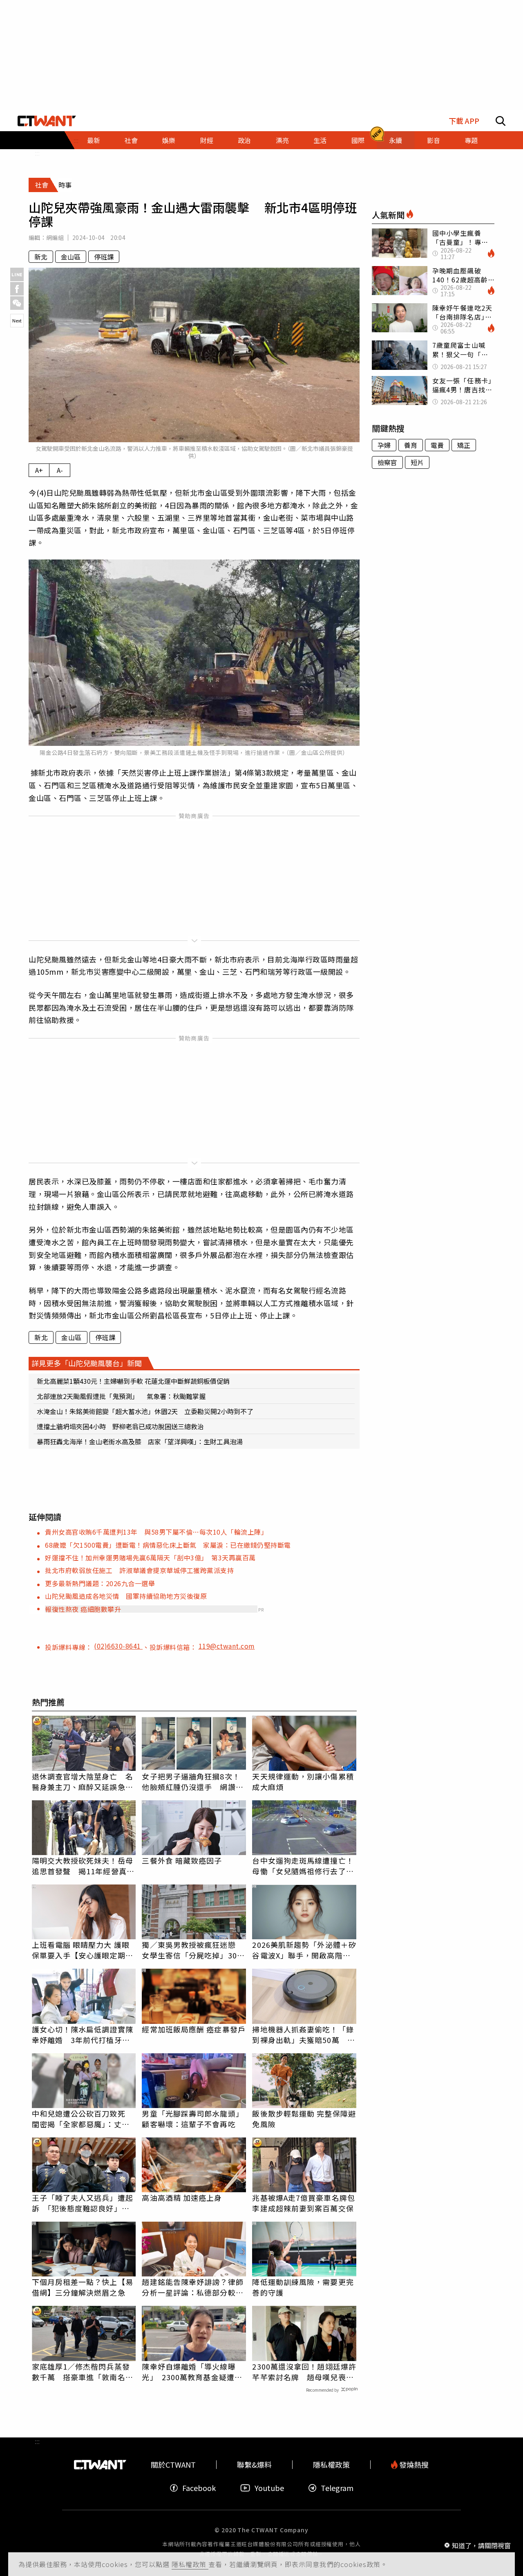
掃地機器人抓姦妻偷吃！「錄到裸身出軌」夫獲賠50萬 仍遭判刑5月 (303, 2034)
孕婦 (384, 445)
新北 (41, 257)
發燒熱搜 (413, 2465)
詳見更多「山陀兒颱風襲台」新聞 (87, 1363)
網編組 (55, 237)
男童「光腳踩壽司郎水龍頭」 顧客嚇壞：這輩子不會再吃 (194, 2119)
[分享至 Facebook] (17, 289)
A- (60, 470)
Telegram (337, 2488)
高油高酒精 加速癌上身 (182, 2198)
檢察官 (387, 462)
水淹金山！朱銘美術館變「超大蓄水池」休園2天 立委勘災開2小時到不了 (145, 1411)
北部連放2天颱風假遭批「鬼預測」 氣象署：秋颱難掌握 (121, 1396)
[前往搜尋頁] (501, 121)
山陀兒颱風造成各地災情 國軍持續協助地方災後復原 (126, 1596)
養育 (411, 445)
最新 (94, 140)
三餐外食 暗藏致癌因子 (182, 1860)
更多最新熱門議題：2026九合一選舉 (100, 1583)
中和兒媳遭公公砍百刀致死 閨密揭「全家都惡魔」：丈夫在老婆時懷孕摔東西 (83, 2119)
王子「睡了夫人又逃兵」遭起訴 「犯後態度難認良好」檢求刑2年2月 (83, 2203)
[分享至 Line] (17, 274)
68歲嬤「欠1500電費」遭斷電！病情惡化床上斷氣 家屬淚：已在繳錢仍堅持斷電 (168, 1545)
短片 (417, 462)
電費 (437, 445)
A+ (39, 470)
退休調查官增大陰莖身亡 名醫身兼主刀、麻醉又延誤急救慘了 (83, 1781)
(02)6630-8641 (118, 1646)
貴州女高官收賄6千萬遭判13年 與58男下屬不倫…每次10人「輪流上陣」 (156, 1532)
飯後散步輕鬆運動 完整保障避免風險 (304, 2119)
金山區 (71, 257)
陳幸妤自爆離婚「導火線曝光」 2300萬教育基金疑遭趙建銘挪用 (192, 2372)
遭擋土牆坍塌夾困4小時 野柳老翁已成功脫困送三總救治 (120, 1426)
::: (37, 153)
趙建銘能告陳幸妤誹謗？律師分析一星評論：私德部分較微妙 (192, 2287)
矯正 (464, 445)
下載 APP (464, 121)
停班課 (104, 257)
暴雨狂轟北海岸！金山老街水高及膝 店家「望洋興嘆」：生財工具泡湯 (140, 1441)
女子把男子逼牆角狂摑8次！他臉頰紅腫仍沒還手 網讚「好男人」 (191, 1781)
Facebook (199, 2488)
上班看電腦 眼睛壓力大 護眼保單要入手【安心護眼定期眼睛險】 (83, 1950)
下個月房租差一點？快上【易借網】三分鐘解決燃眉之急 (83, 2287)
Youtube (269, 2488)
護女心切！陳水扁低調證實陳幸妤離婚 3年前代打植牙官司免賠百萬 (83, 2034)
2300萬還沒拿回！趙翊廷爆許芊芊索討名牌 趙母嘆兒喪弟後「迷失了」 (304, 2372)
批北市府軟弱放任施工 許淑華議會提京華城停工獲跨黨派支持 (139, 1570)
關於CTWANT (173, 2465)
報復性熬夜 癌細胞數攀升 (83, 1609)
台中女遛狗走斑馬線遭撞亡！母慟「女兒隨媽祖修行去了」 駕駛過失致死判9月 (304, 1866)
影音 (434, 140)
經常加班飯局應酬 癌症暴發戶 (193, 2029)
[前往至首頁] (47, 121)
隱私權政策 (190, 2564)
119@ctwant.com (227, 1646)
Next (17, 320)
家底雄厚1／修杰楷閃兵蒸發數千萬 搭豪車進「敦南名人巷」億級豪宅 (83, 2372)
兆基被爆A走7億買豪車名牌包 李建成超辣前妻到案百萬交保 (304, 2203)
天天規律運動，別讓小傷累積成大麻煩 (303, 1781)
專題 (471, 140)
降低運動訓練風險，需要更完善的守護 (303, 2287)
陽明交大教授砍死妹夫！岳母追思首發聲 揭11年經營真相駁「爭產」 (83, 1866)
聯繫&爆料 (254, 2465)
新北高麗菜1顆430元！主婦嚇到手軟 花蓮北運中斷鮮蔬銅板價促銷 (133, 1381)
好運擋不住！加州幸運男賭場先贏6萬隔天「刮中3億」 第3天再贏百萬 (150, 1558)
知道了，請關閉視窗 (481, 2545)
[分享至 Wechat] (17, 303)
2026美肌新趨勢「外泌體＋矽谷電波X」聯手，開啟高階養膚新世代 (304, 1950)
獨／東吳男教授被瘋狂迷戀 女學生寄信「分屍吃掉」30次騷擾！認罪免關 (193, 1950)
